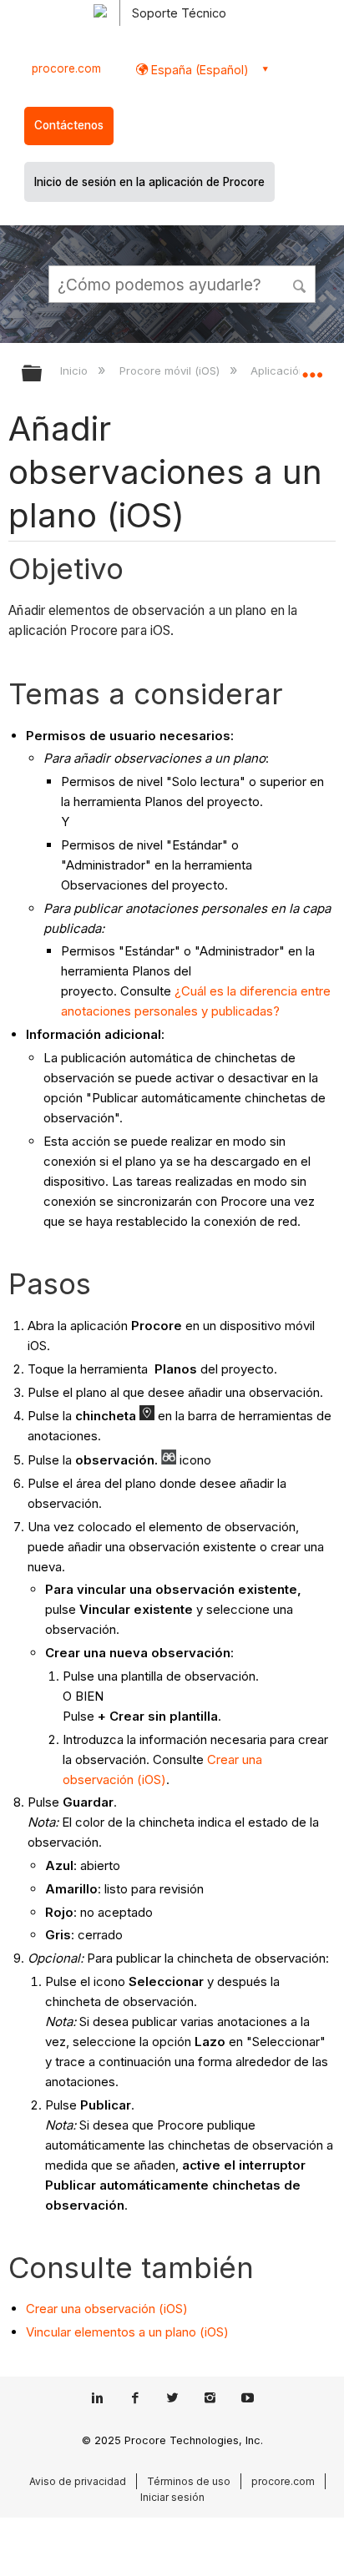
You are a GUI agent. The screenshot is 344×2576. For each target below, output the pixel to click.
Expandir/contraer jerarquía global (43, 374)
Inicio (76, 371)
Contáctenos (69, 125)
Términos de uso (189, 2481)
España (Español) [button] (198, 70)
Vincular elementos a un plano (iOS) (127, 2332)
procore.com (66, 68)
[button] (301, 284)
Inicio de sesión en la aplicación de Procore (149, 182)
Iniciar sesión (172, 2497)
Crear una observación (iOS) (107, 2309)
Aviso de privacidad (78, 2481)
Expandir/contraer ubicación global (312, 368)
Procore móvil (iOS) (171, 371)
